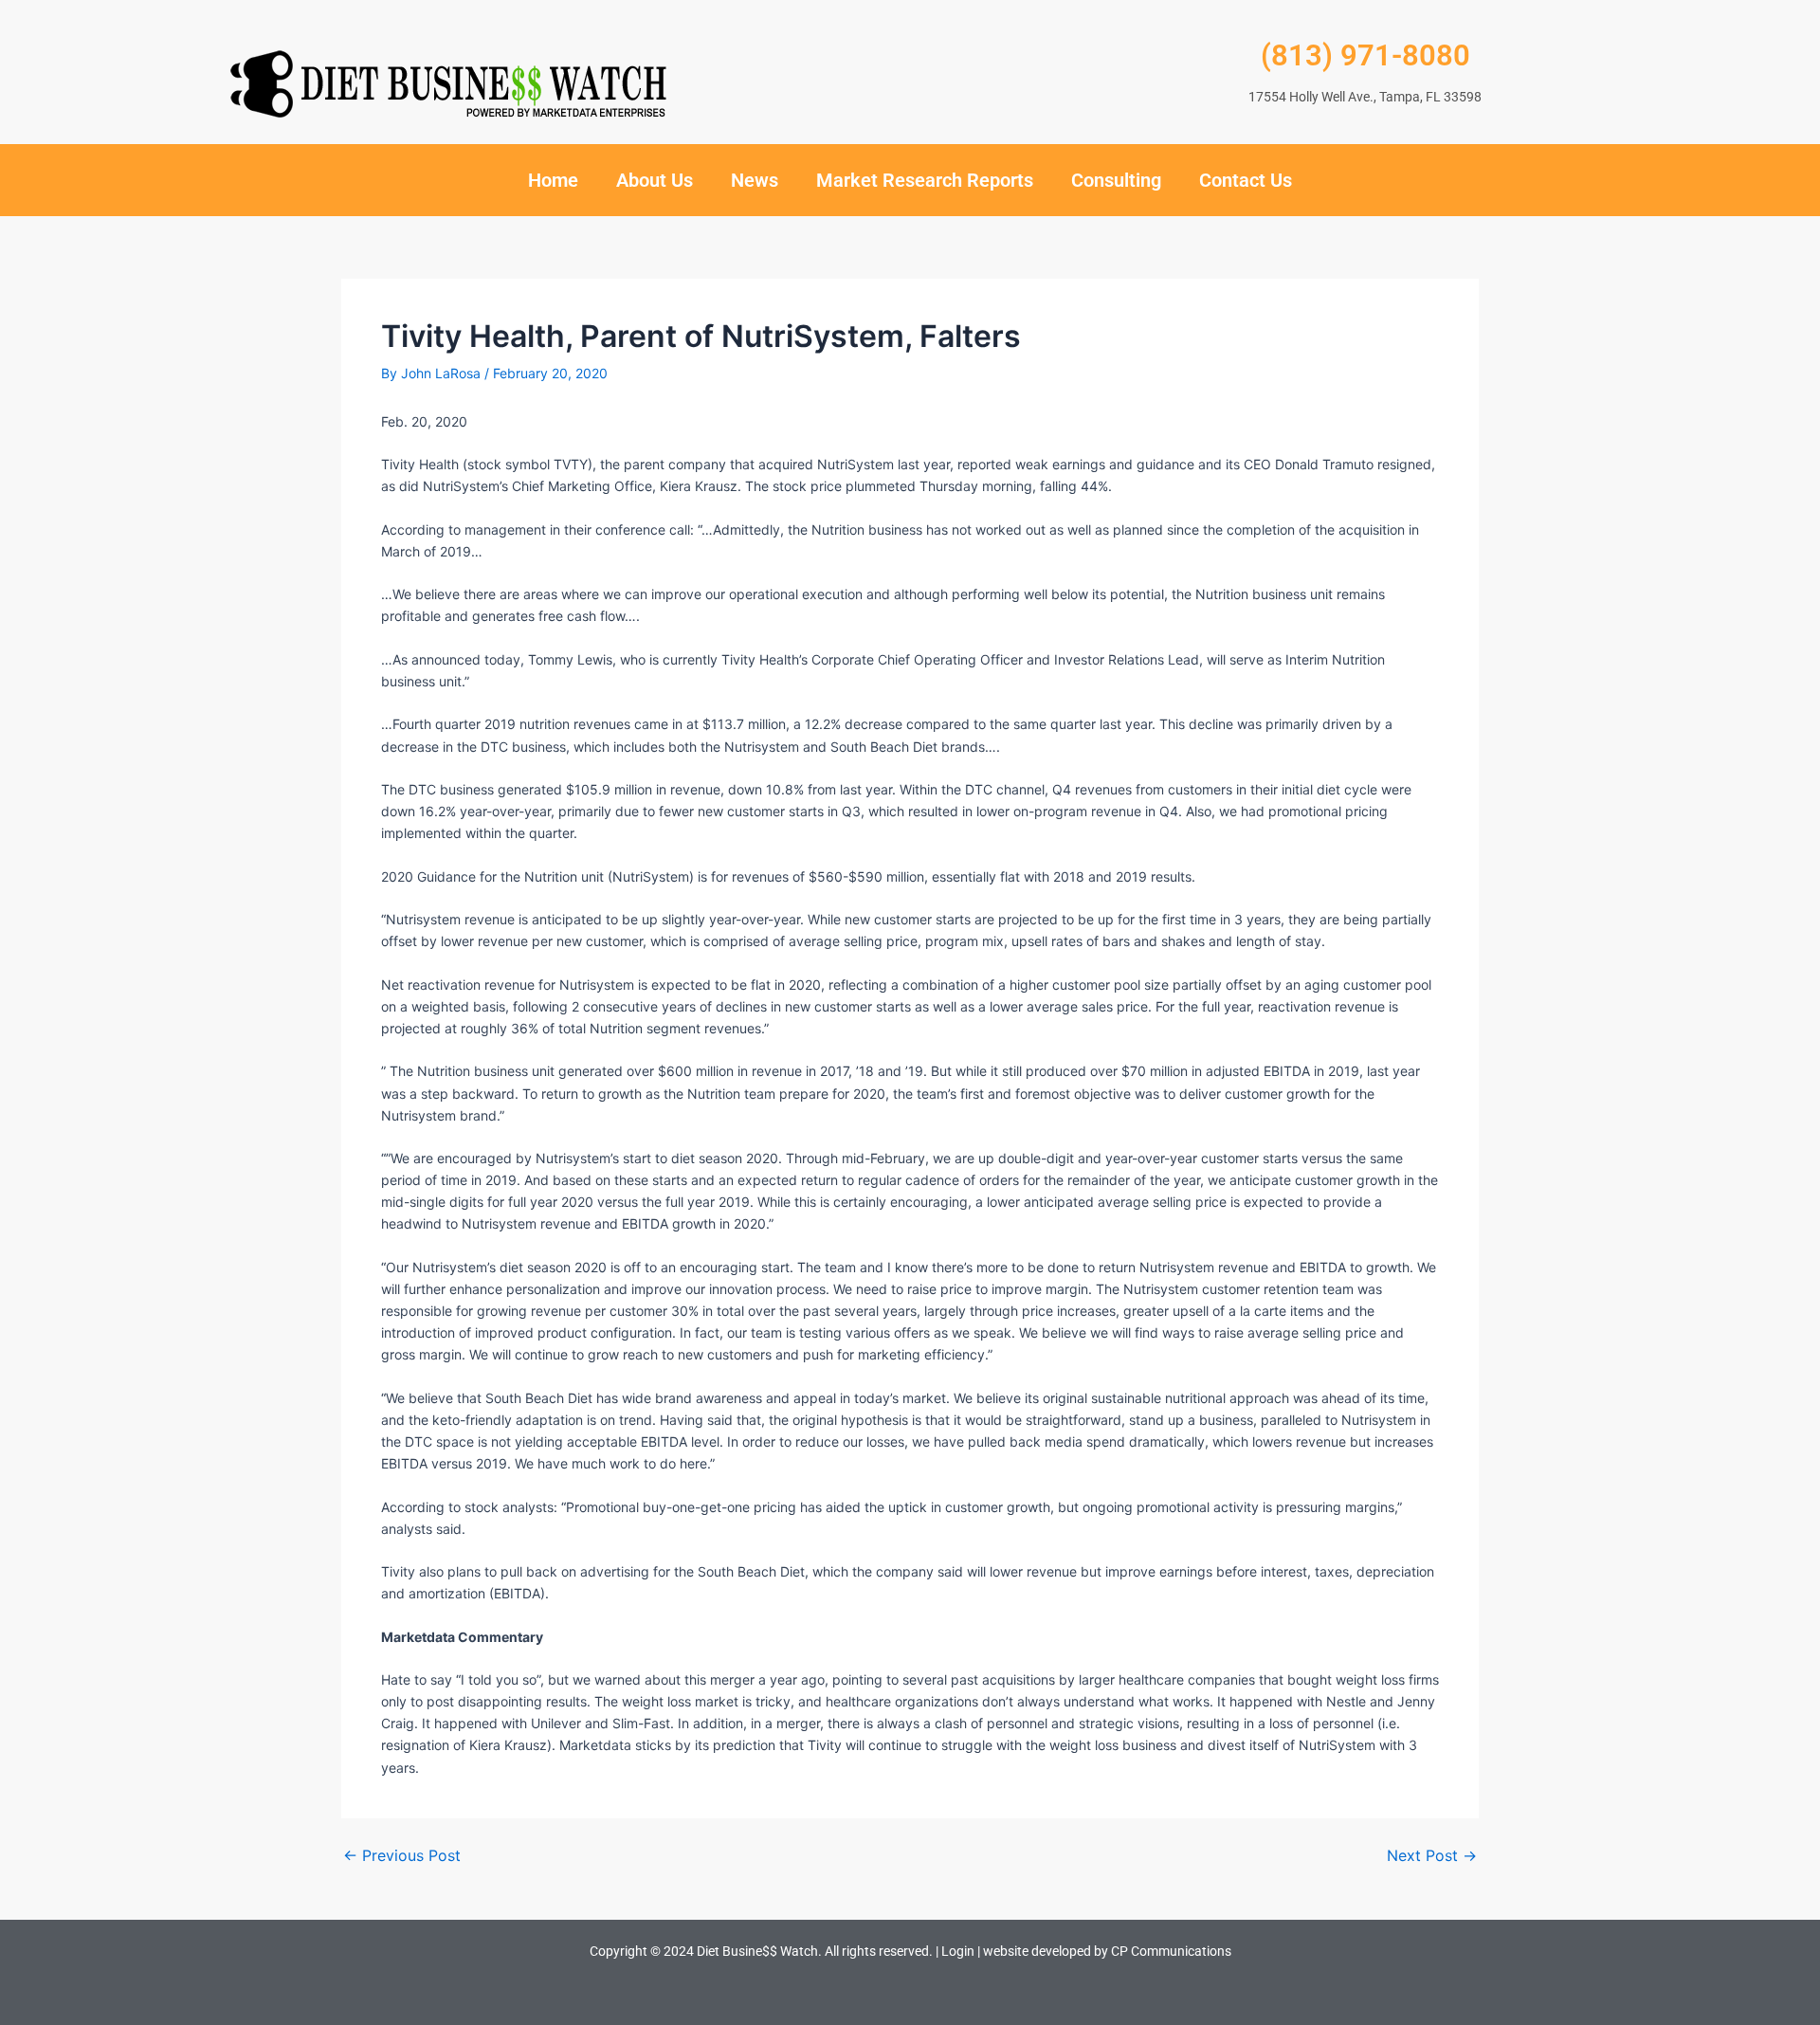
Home (553, 180)
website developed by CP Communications (1107, 1951)
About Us (655, 180)
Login (958, 1951)
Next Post (1432, 1855)
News (755, 180)
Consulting (1116, 180)
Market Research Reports (925, 180)
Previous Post (402, 1855)
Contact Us (1246, 180)
